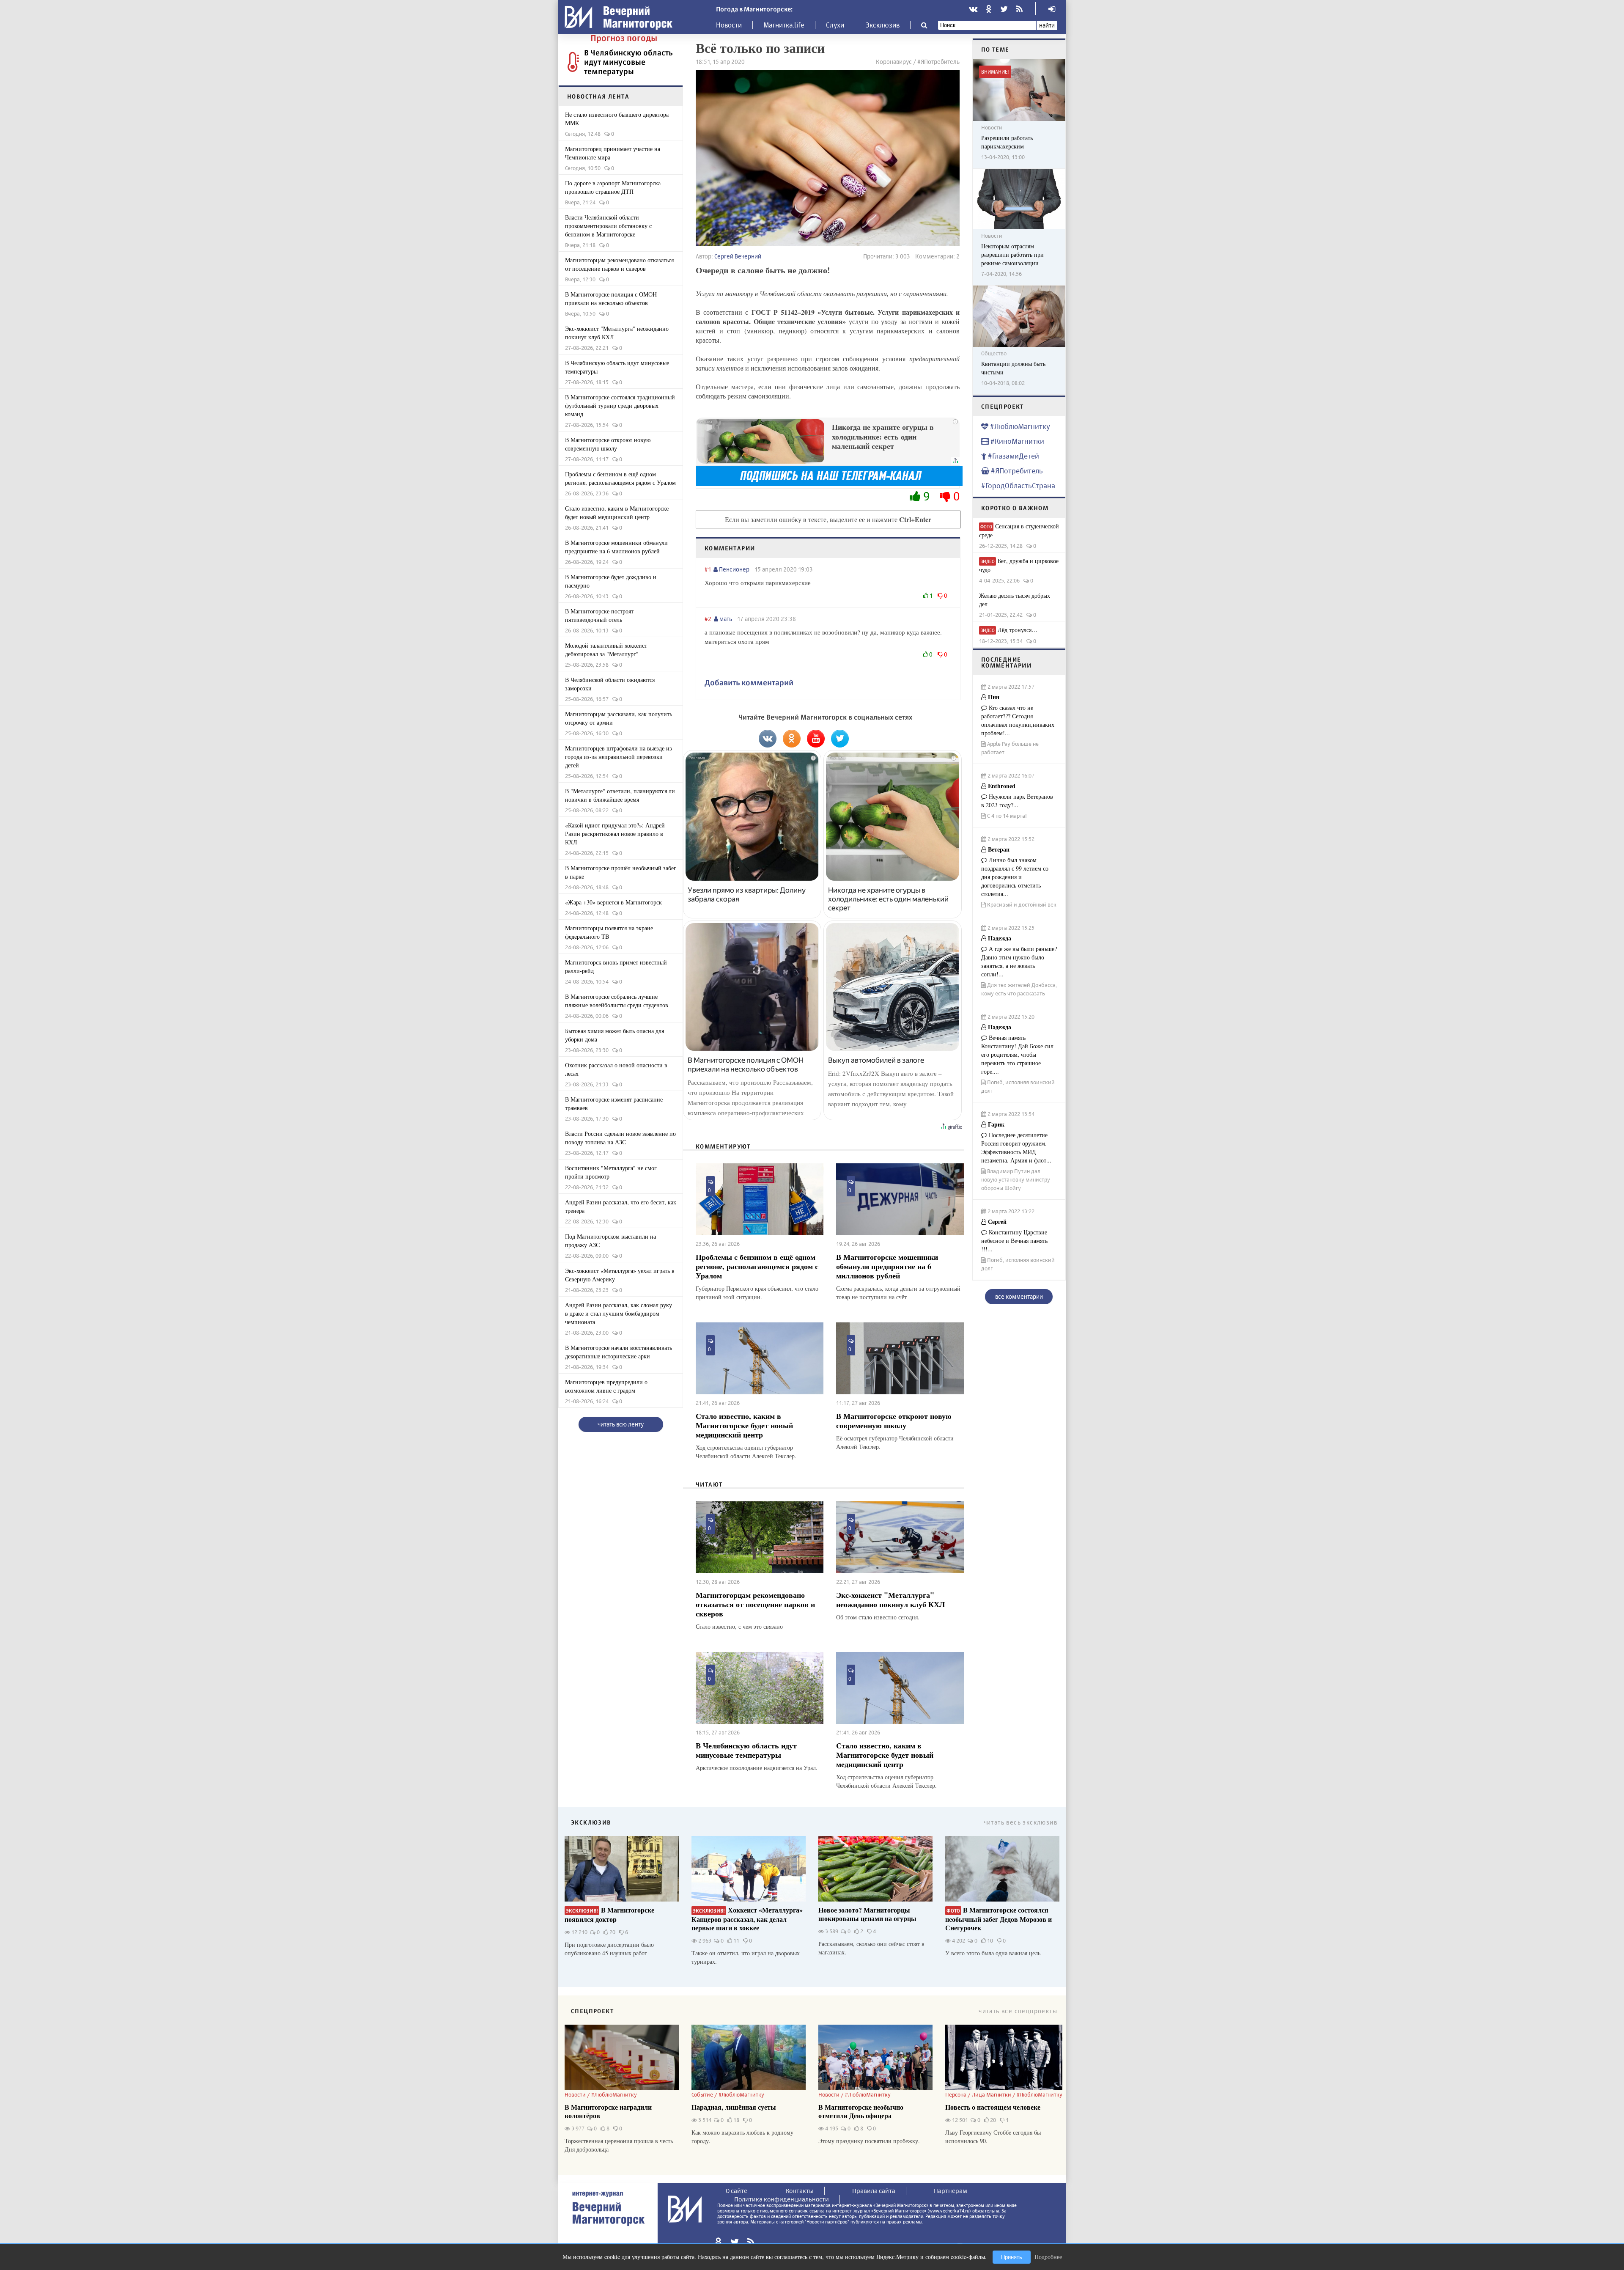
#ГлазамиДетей (1013, 456)
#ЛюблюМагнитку (1019, 426)
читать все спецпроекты (1018, 2011)
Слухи (835, 25)
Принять (1012, 2257)
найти (1047, 25)
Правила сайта (874, 2191)
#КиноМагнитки (1016, 441)
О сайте (737, 2191)
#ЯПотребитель (1016, 471)
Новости (729, 25)
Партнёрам (951, 2191)
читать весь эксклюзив (1020, 1822)
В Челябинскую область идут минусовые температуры (628, 62)
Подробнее (1048, 2257)
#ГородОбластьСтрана (1018, 485)
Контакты (800, 2191)
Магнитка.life (784, 25)
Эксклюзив (883, 25)
